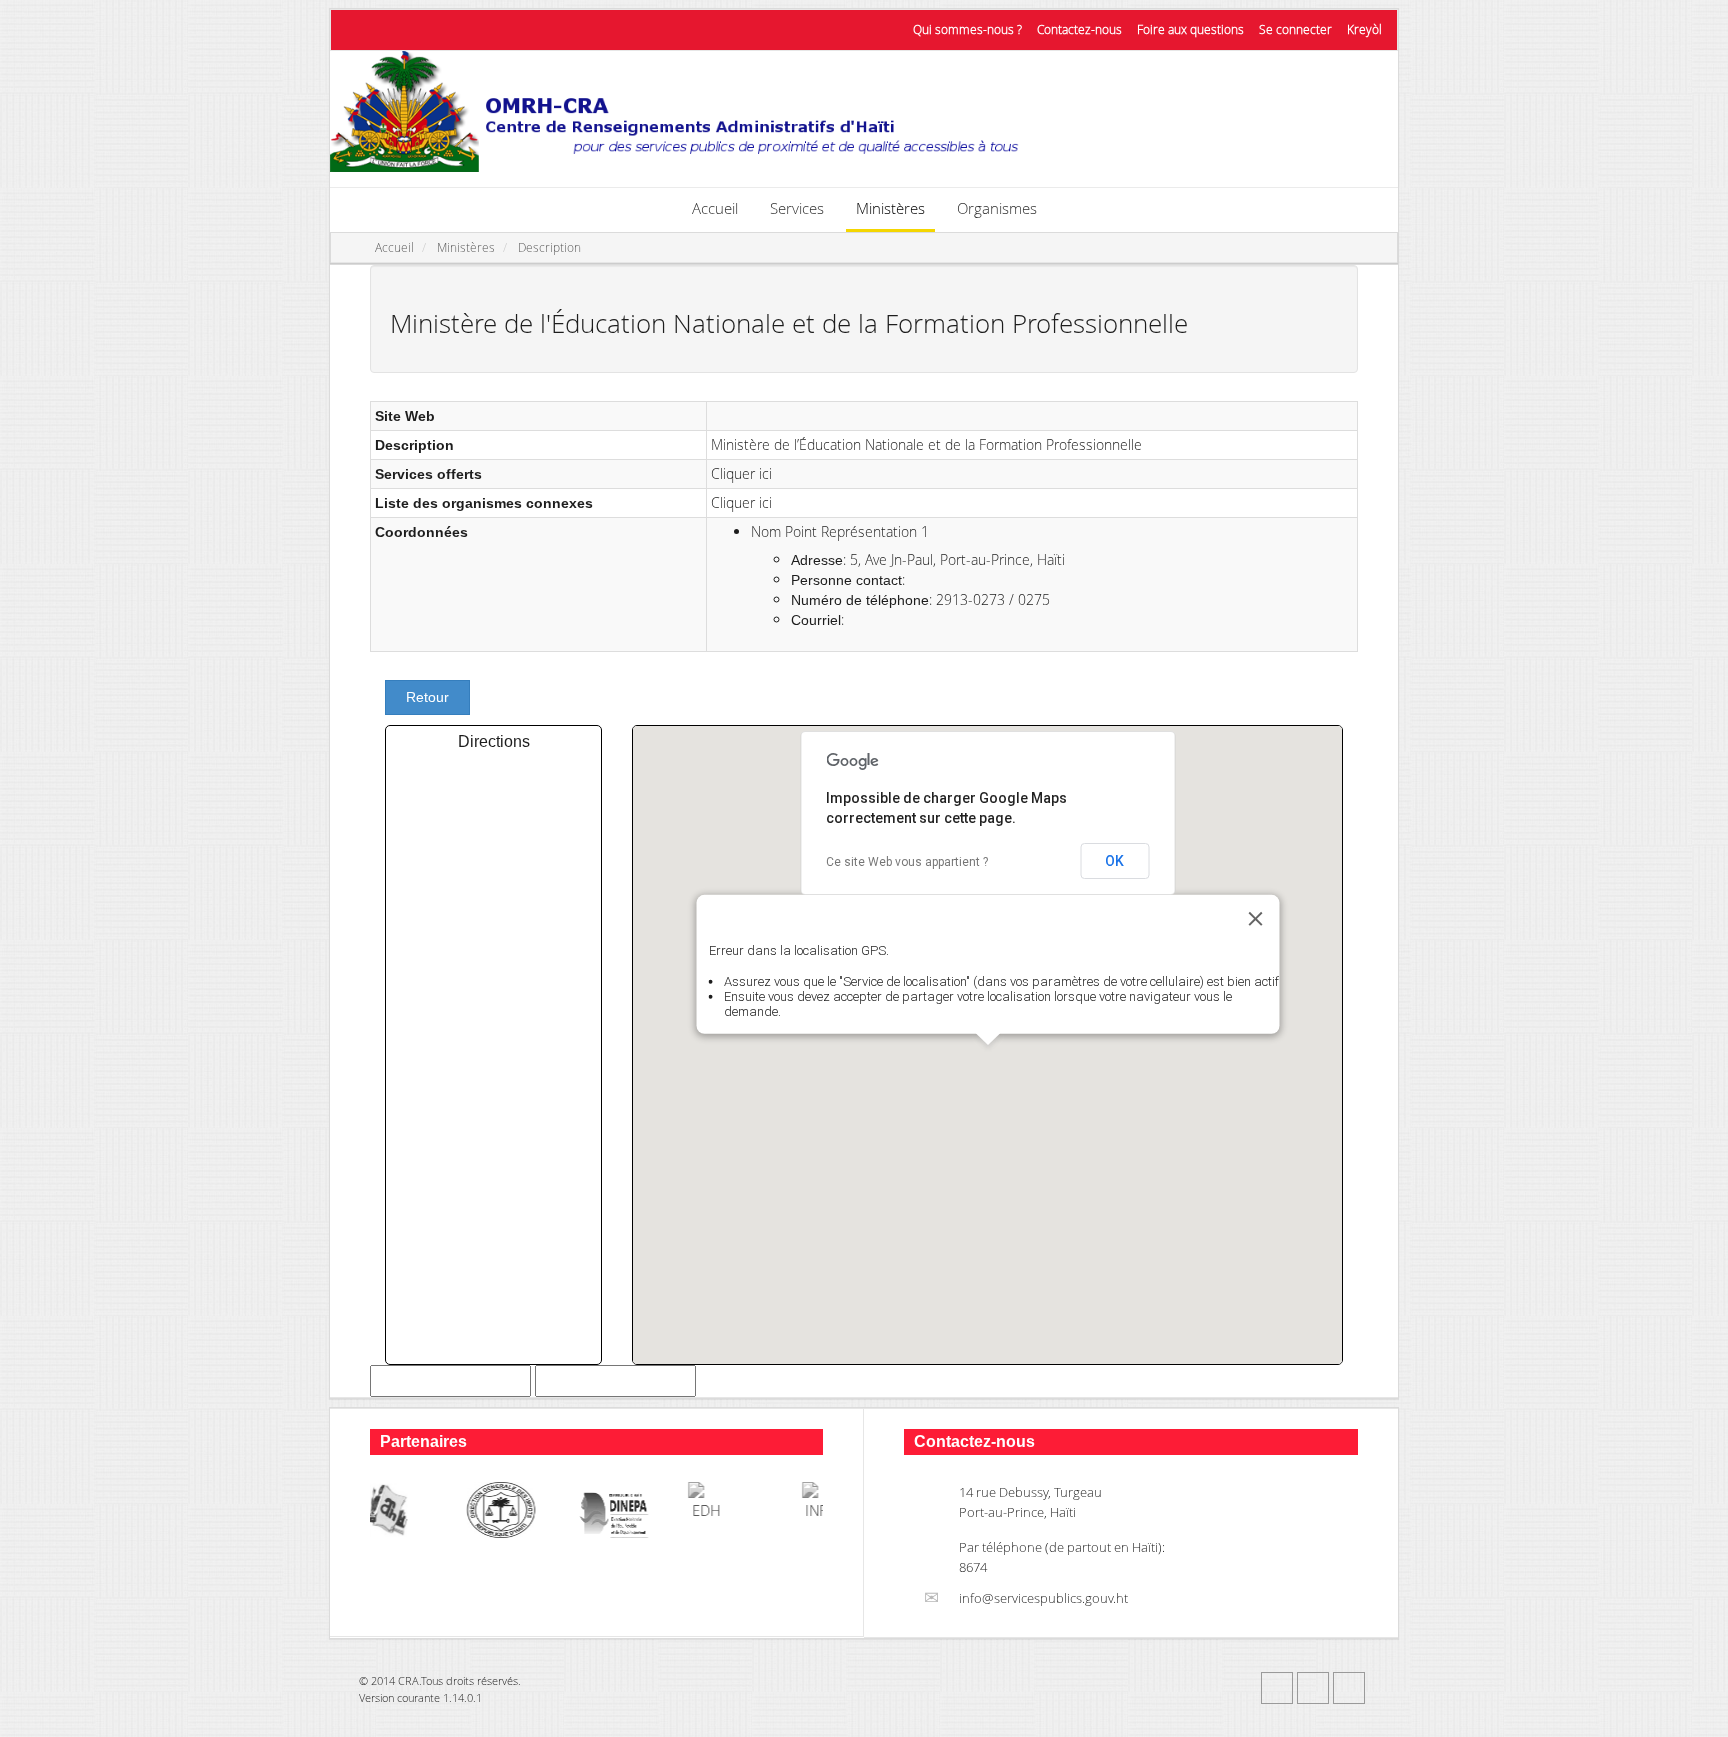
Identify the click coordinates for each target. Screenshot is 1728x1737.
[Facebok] (1277, 1688)
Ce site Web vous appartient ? (907, 862)
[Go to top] (1694, 1717)
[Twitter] (1313, 1688)
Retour (427, 697)
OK (1114, 861)
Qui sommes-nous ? (967, 29)
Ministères (890, 208)
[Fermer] (1255, 919)
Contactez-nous (1079, 29)
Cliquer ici (741, 473)
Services (797, 208)
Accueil (715, 208)
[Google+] (1349, 1688)
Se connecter (1295, 29)
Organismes (997, 208)
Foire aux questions (1190, 29)
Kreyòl (1364, 29)
